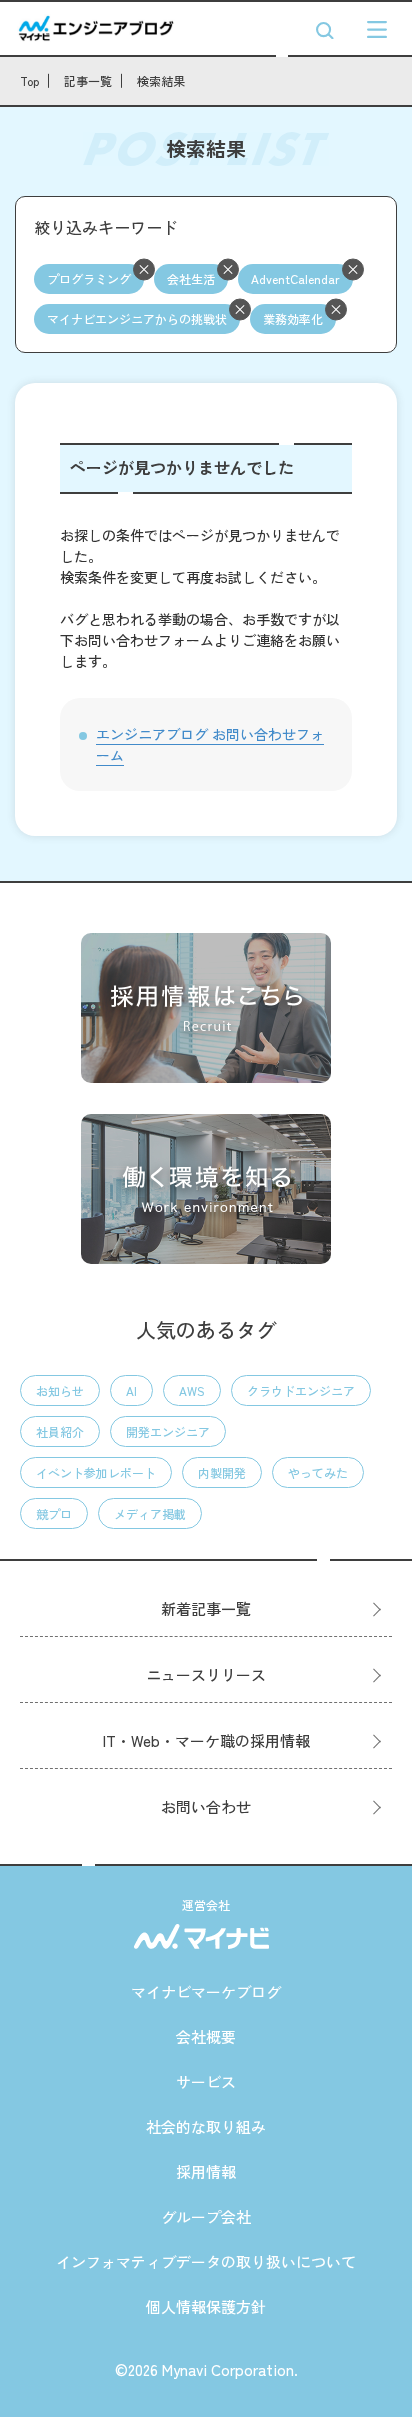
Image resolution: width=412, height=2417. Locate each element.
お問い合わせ (206, 1806)
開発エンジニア (168, 1431)
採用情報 (206, 2171)
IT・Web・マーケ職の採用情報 (206, 1740)
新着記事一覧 (206, 1608)
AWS (192, 1390)
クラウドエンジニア (301, 1390)
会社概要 (206, 2036)
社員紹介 (60, 1431)
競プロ (54, 1513)
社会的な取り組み (206, 2126)
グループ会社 (206, 2216)
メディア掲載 (150, 1513)
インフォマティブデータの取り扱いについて (206, 2261)
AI (131, 1390)
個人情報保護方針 (206, 2306)
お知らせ (60, 1390)
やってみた (318, 1472)
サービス (206, 2081)
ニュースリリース (206, 1674)
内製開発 (222, 1472)
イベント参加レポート (96, 1472)
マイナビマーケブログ (206, 1991)
